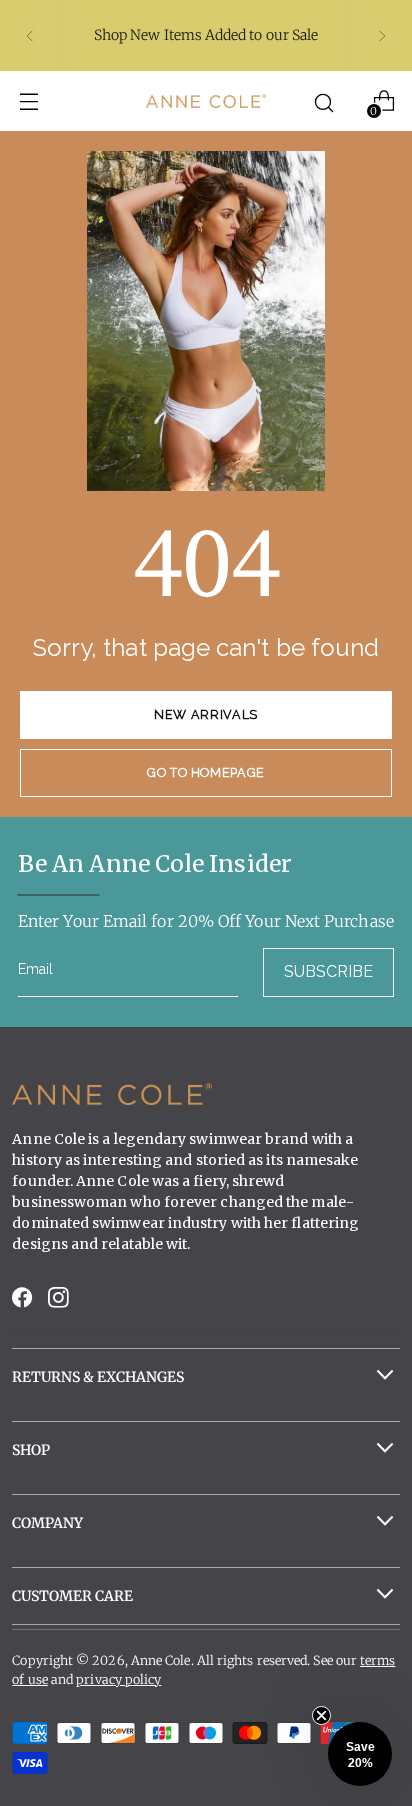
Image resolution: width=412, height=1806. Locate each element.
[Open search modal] (324, 101)
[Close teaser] (321, 1715)
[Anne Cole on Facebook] (24, 1302)
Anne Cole (161, 1660)
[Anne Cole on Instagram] (60, 1302)
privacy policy (118, 1679)
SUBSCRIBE (328, 971)
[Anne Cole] (206, 100)
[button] (360, 1754)
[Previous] (30, 35)
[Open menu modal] (28, 101)
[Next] (382, 35)
